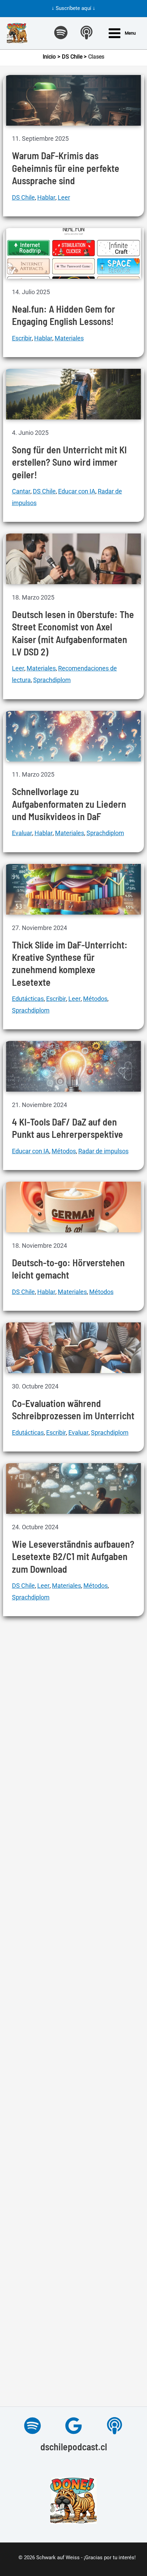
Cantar (21, 491)
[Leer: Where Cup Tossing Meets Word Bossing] (74, 2005)
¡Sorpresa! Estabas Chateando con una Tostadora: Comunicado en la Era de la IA (73, 1920)
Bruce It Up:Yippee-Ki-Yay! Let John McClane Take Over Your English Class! (71, 2366)
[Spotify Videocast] (61, 33)
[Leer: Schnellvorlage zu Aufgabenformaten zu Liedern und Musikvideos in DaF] (74, 736)
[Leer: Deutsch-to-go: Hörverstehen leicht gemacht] (74, 1207)
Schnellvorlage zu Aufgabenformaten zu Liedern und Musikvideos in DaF (69, 804)
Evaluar (22, 833)
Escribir (22, 338)
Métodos (95, 999)
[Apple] (115, 2426)
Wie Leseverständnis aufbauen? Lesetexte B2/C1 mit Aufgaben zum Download (73, 1556)
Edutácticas (28, 999)
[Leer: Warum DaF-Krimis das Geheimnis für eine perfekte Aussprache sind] (74, 100)
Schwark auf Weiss (58, 2558)
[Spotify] (32, 2426)
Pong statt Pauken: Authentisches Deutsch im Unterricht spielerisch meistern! (73, 1755)
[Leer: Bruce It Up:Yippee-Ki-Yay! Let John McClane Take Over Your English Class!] (74, 2298)
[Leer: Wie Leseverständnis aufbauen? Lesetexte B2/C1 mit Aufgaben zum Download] (74, 1488)
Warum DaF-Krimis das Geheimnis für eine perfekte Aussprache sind (66, 168)
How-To (66, 2242)
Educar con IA (77, 491)
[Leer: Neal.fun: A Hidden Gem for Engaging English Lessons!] (74, 253)
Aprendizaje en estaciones (48, 1785)
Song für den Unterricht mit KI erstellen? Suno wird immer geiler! (69, 462)
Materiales (69, 338)
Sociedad (107, 1949)
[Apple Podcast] (86, 33)
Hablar (46, 197)
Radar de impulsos (103, 1151)
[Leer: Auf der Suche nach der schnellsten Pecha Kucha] (74, 2157)
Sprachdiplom (52, 680)
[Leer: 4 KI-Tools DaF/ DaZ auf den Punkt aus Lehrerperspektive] (74, 1066)
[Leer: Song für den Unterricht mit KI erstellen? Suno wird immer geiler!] (74, 394)
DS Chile (23, 197)
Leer (64, 197)
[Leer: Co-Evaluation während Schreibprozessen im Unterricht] (74, 1347)
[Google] (73, 2426)
